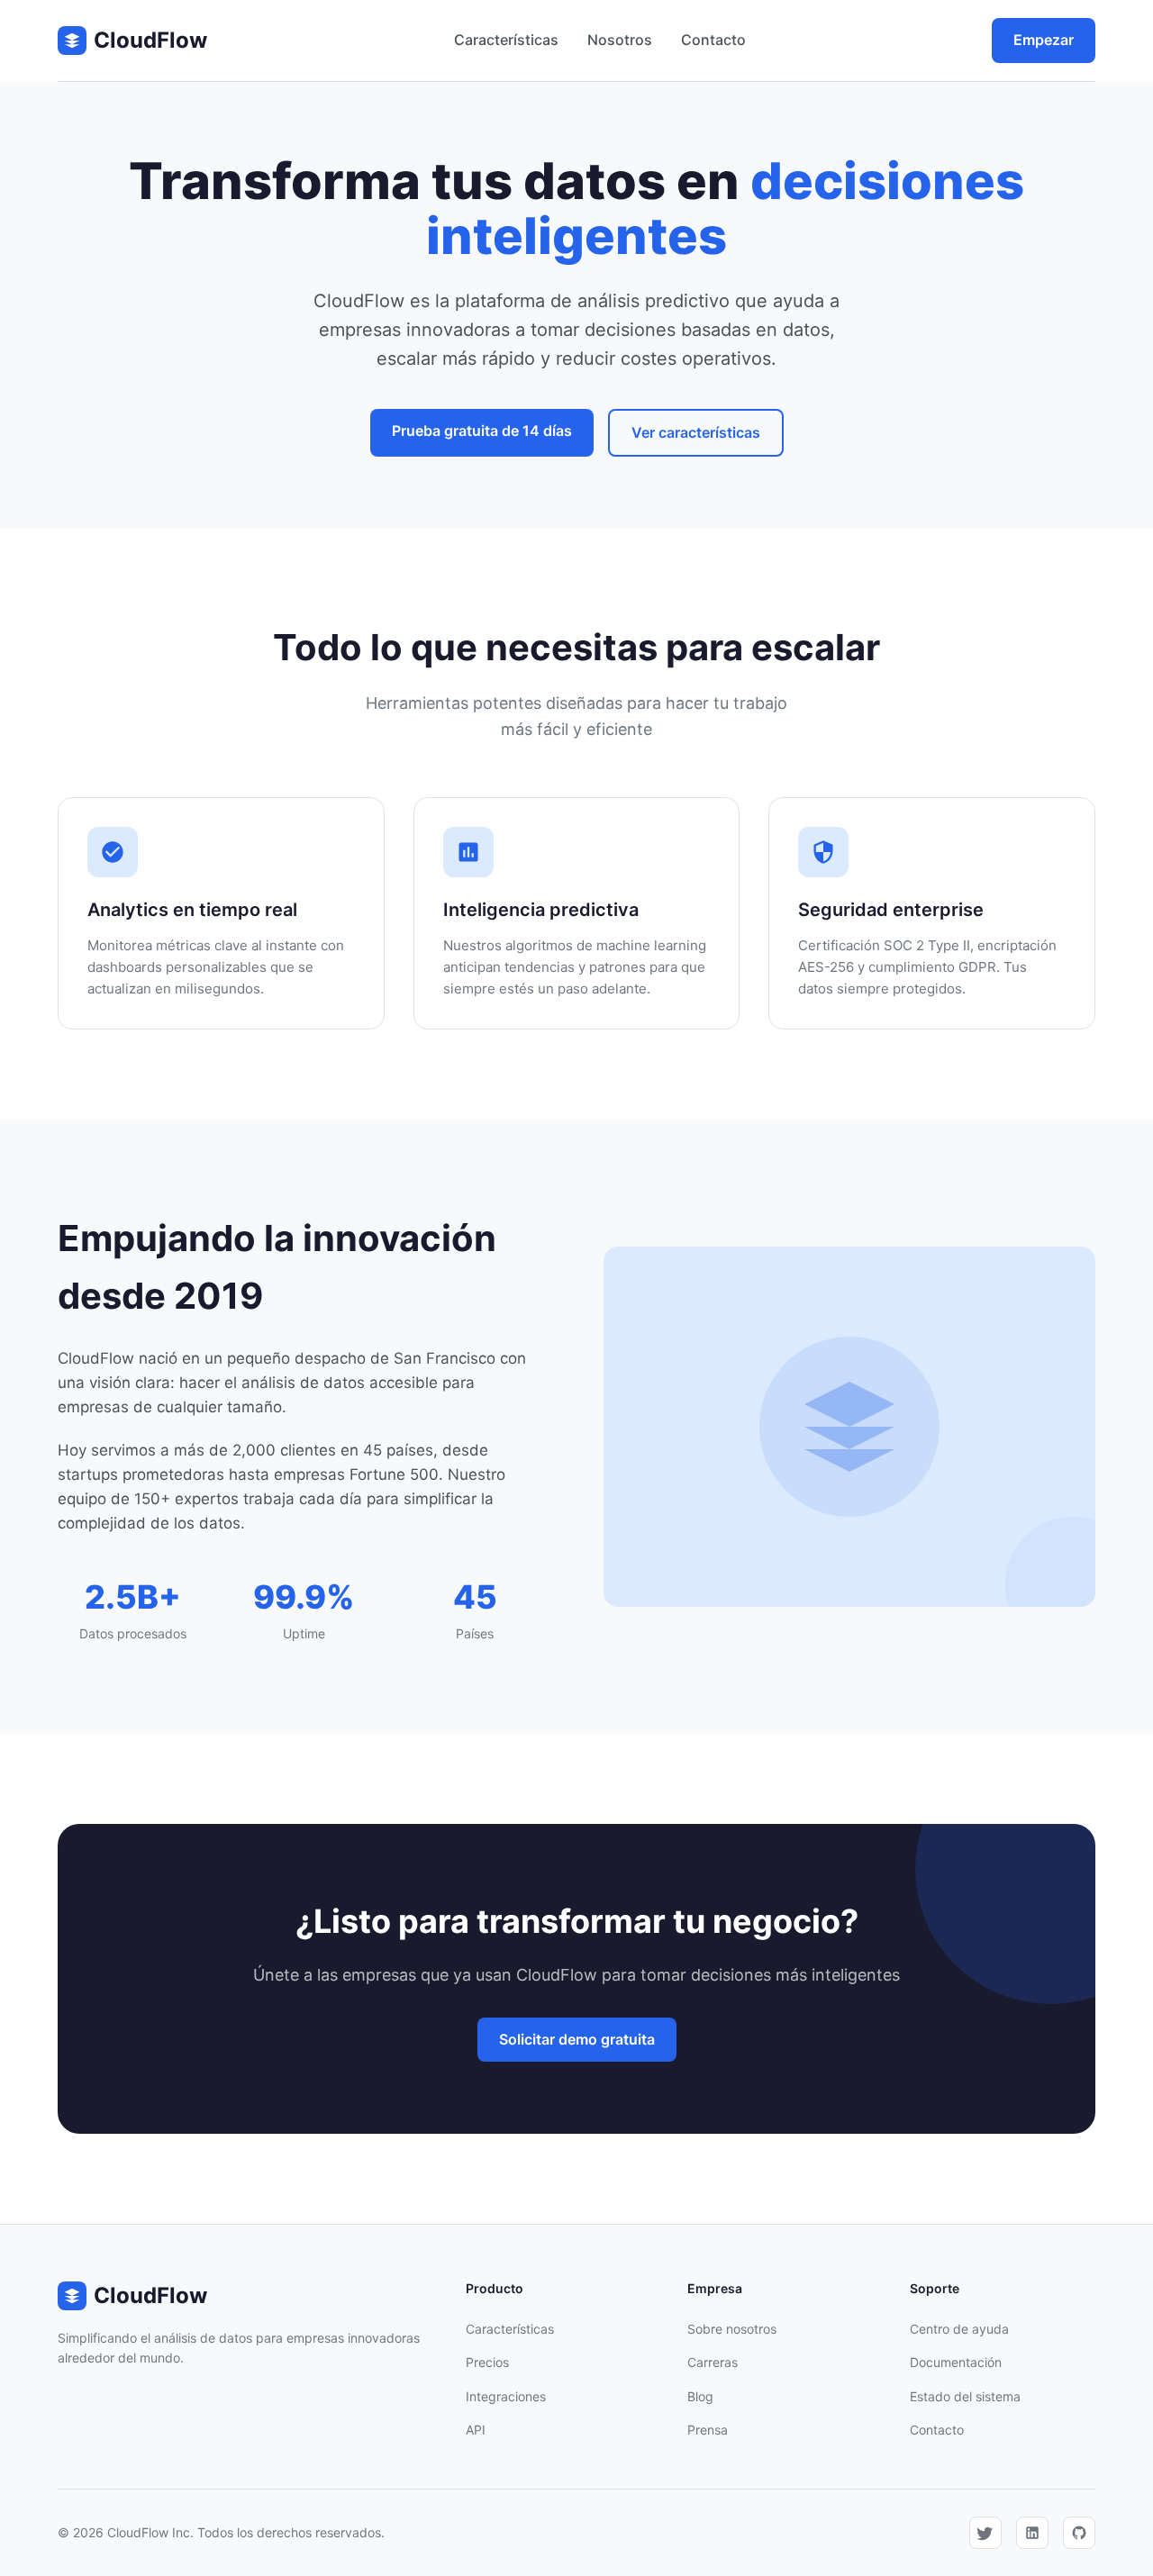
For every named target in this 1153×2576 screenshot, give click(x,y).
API (476, 2430)
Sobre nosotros (732, 2329)
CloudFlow (150, 40)
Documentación (956, 2362)
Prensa (708, 2430)
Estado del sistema (965, 2396)
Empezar (1044, 40)
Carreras (713, 2362)
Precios (487, 2362)
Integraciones (506, 2396)
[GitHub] (1079, 2533)
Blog (700, 2396)
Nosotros (620, 40)
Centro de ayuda (959, 2329)
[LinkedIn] (1032, 2533)
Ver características (696, 432)
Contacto (713, 40)
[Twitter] (985, 2533)
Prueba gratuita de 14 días (482, 431)
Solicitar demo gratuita (577, 2039)
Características (506, 40)
